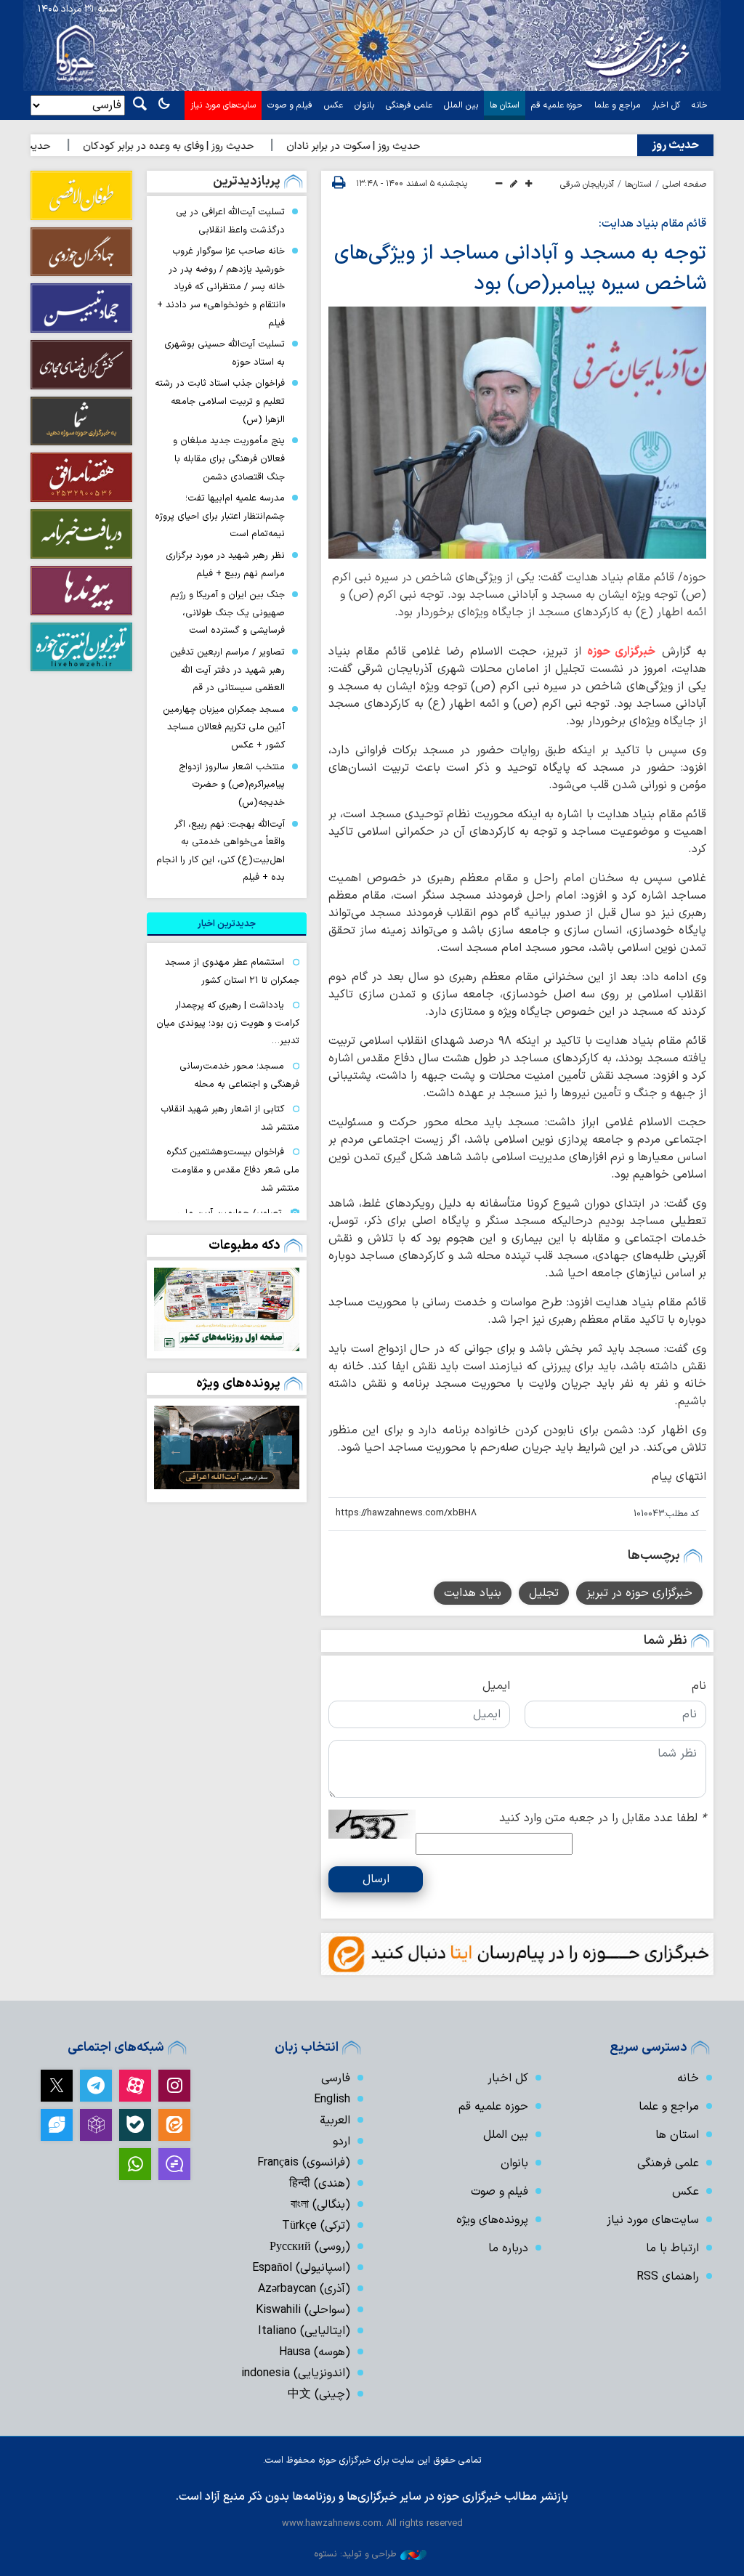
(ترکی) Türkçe (316, 2226)
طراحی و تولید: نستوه (355, 2554)
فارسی (336, 2078)
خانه (700, 105)
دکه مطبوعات (244, 1246)
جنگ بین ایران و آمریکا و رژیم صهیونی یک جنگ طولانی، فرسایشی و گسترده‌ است (227, 612)
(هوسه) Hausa (315, 2352)
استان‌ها (638, 185)
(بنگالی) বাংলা (320, 2205)
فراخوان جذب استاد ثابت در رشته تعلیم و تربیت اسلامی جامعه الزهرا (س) (220, 401)
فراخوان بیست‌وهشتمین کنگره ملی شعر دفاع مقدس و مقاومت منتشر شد (233, 1170)
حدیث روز (675, 145)
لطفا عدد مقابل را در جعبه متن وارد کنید (603, 1818)
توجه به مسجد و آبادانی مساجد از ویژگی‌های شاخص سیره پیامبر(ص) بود (520, 269)
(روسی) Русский (310, 2247)
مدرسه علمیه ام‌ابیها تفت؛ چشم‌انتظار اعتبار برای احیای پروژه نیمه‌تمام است (220, 516)
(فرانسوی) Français (304, 2163)
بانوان (364, 105)
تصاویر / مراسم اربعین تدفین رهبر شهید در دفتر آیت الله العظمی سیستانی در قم (227, 670)
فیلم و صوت (290, 105)
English (332, 2099)
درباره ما (508, 2248)
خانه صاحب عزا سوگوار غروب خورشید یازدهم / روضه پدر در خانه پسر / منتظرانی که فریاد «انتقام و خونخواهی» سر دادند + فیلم (221, 287)
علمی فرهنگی (409, 105)
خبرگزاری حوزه (621, 652)
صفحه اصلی (684, 185)
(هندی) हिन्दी (320, 2184)
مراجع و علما (617, 105)
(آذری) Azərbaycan (304, 2289)
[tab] (227, 924)
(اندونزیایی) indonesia (296, 2373)
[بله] (135, 2125)
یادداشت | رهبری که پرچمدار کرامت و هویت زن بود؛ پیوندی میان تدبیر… (228, 1023)
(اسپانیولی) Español (301, 2268)
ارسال (376, 1879)
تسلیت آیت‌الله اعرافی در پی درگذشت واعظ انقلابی (230, 221)
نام (699, 1686)
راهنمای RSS (668, 2277)
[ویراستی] (57, 2125)
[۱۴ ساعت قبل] (227, 1309)
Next (176, 1450)
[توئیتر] (57, 2086)
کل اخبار (666, 105)
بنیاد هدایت (473, 1593)
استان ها (505, 105)
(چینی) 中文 (319, 2394)
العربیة (335, 2121)
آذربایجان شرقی (587, 185)
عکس (333, 105)
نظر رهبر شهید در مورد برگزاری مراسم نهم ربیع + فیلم (225, 564)
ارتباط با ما (672, 2248)
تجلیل (544, 1593)
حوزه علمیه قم (557, 105)
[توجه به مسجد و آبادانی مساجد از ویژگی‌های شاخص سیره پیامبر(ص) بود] (517, 432)
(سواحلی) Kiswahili (303, 2310)
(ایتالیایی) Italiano (304, 2331)
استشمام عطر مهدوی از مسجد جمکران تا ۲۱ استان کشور (232, 971)
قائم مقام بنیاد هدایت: (652, 224)
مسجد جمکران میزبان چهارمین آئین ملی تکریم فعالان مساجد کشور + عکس (224, 727)
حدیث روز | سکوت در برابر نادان (388, 146)
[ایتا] (174, 2125)
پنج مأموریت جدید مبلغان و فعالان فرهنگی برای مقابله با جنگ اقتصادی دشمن (229, 458)
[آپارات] (135, 2086)
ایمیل (496, 1686)
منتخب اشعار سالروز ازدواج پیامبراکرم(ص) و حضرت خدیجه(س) (232, 785)
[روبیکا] (96, 2125)
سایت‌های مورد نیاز (223, 105)
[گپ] (174, 2164)
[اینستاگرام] (174, 2086)
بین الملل (461, 105)
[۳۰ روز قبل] (227, 1447)
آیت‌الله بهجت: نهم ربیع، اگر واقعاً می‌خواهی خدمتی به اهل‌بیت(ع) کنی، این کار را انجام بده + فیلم (221, 851)
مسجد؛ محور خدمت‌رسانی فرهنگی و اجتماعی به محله (239, 1075)
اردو (341, 2142)
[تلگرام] (96, 2086)
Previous (278, 1450)
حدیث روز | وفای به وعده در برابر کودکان (203, 146)
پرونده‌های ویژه (238, 1384)
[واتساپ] (135, 2164)
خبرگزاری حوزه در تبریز (639, 1593)
